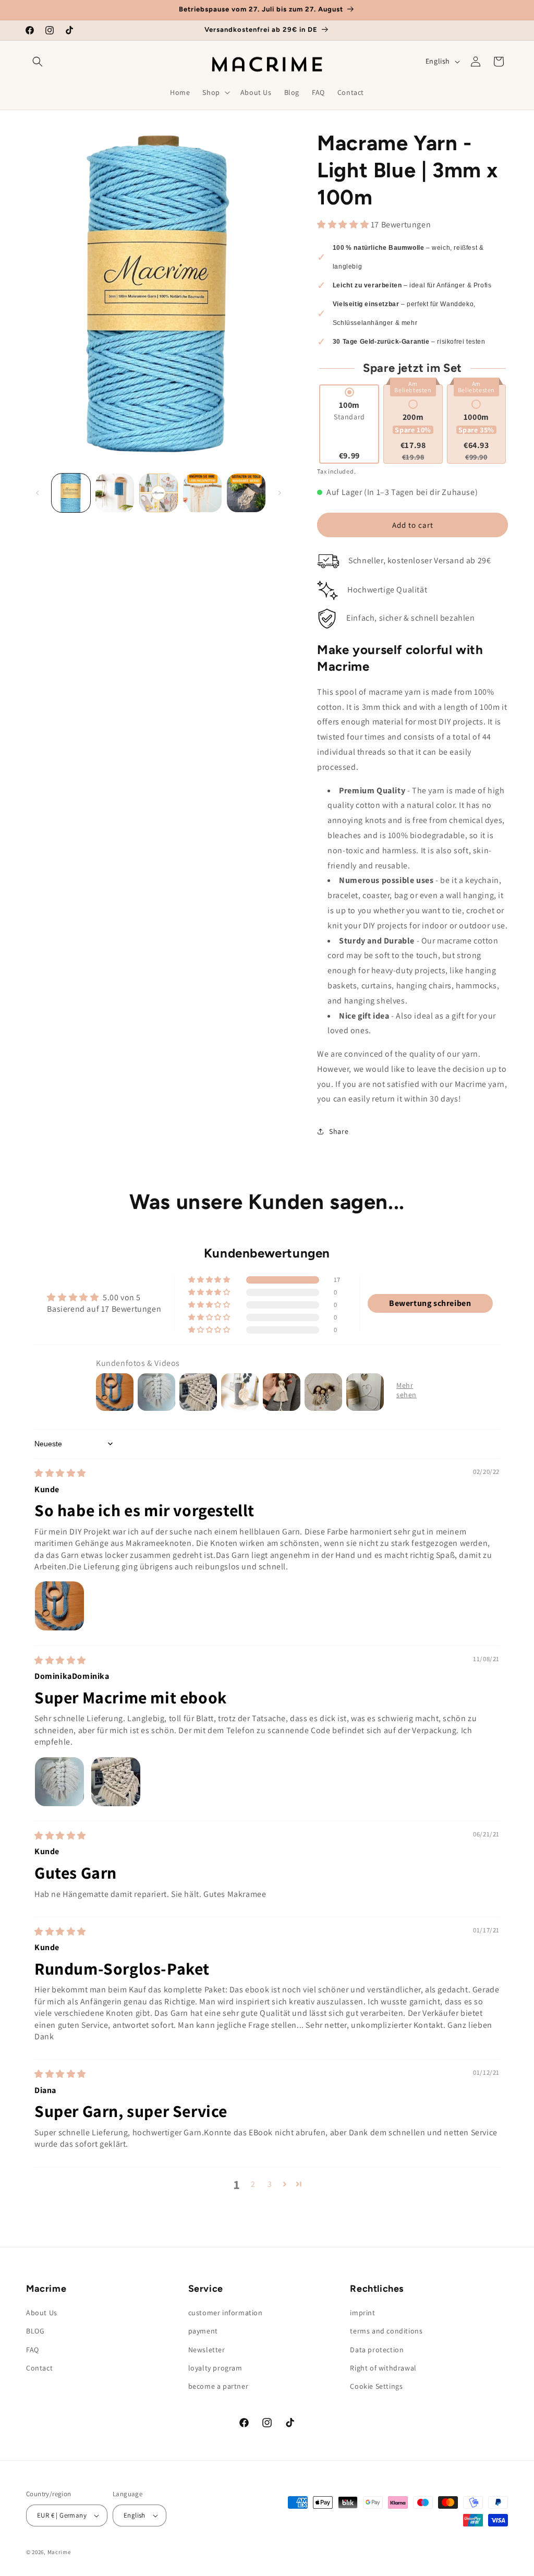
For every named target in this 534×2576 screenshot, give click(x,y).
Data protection (377, 2350)
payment (203, 2331)
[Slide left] (38, 493)
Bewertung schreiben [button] (430, 1303)
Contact (39, 2368)
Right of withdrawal (383, 2368)
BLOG (35, 2331)
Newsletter (207, 2350)
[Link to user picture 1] (59, 1606)
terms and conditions (386, 2331)
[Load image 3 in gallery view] (159, 493)
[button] (38, 62)
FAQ (33, 2350)
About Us (42, 2313)
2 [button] (253, 2184)
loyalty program (215, 2368)
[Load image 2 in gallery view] (115, 493)
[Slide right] (280, 493)
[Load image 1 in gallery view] (71, 493)
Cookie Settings (376, 2386)
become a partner (219, 2386)
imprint (362, 2313)
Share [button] (339, 1131)
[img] (60, 1473)
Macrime (59, 2552)
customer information (226, 2313)
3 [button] (270, 2184)
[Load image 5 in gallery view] (246, 493)
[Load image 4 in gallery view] (202, 493)
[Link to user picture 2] (116, 1782)
